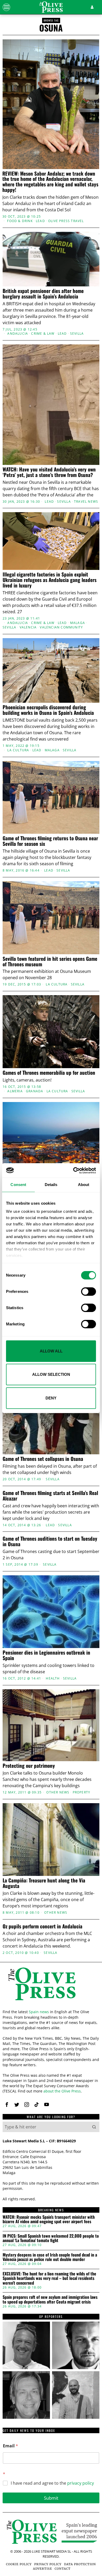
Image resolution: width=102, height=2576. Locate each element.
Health (53, 1678)
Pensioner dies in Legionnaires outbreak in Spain (46, 1655)
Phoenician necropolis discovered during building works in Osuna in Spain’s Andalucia (48, 710)
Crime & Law (43, 334)
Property (82, 1792)
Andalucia (18, 334)
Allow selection (51, 1374)
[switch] (89, 1292)
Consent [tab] (18, 1185)
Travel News (86, 502)
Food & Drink (20, 221)
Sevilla (77, 334)
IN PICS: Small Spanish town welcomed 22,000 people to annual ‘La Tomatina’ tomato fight (51, 2238)
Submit (51, 2498)
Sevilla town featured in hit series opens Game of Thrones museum (50, 961)
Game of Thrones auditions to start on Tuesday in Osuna (50, 1541)
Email (10, 2446)
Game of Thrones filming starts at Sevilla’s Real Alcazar (50, 1496)
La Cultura (18, 750)
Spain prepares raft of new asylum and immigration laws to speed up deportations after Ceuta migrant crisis (50, 2299)
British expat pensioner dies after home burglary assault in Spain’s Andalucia (43, 293)
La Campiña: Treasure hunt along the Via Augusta (44, 1883)
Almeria (15, 1091)
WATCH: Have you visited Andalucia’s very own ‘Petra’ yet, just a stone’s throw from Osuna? (49, 472)
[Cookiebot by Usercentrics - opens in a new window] (73, 1171)
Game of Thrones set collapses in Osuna (43, 1459)
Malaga (78, 623)
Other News (58, 1792)
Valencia (28, 627)
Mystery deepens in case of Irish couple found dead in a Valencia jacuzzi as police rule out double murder (50, 2257)
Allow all (51, 1351)
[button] (94, 2127)
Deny (51, 1398)
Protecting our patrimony (29, 1766)
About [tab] (84, 1185)
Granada (35, 1091)
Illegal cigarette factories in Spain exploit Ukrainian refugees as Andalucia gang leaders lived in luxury (50, 580)
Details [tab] (51, 1185)
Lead (40, 221)
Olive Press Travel (66, 221)
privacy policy (81, 2483)
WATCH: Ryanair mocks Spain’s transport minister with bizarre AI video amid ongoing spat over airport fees (49, 2219)
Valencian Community (61, 627)
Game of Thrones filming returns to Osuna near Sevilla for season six (50, 841)
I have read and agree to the (52, 2483)
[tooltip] (7, 2105)
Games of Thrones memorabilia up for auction (49, 1072)
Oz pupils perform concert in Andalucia (42, 1926)
